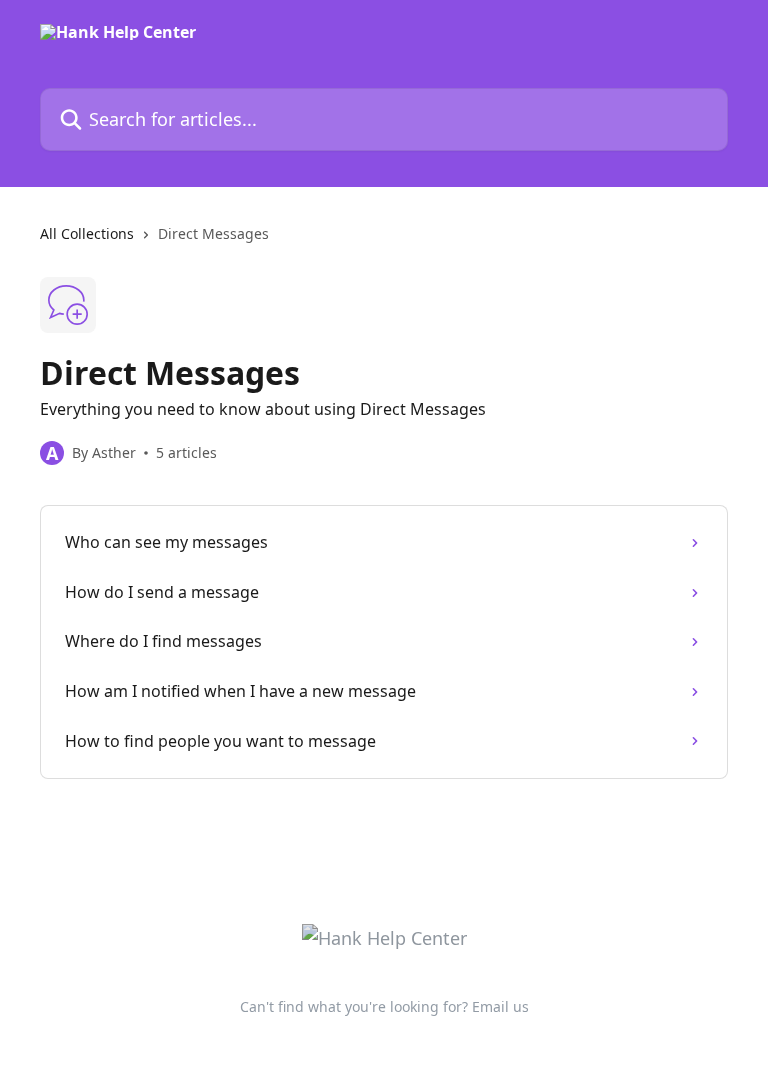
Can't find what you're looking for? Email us (384, 1006)
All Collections (87, 233)
